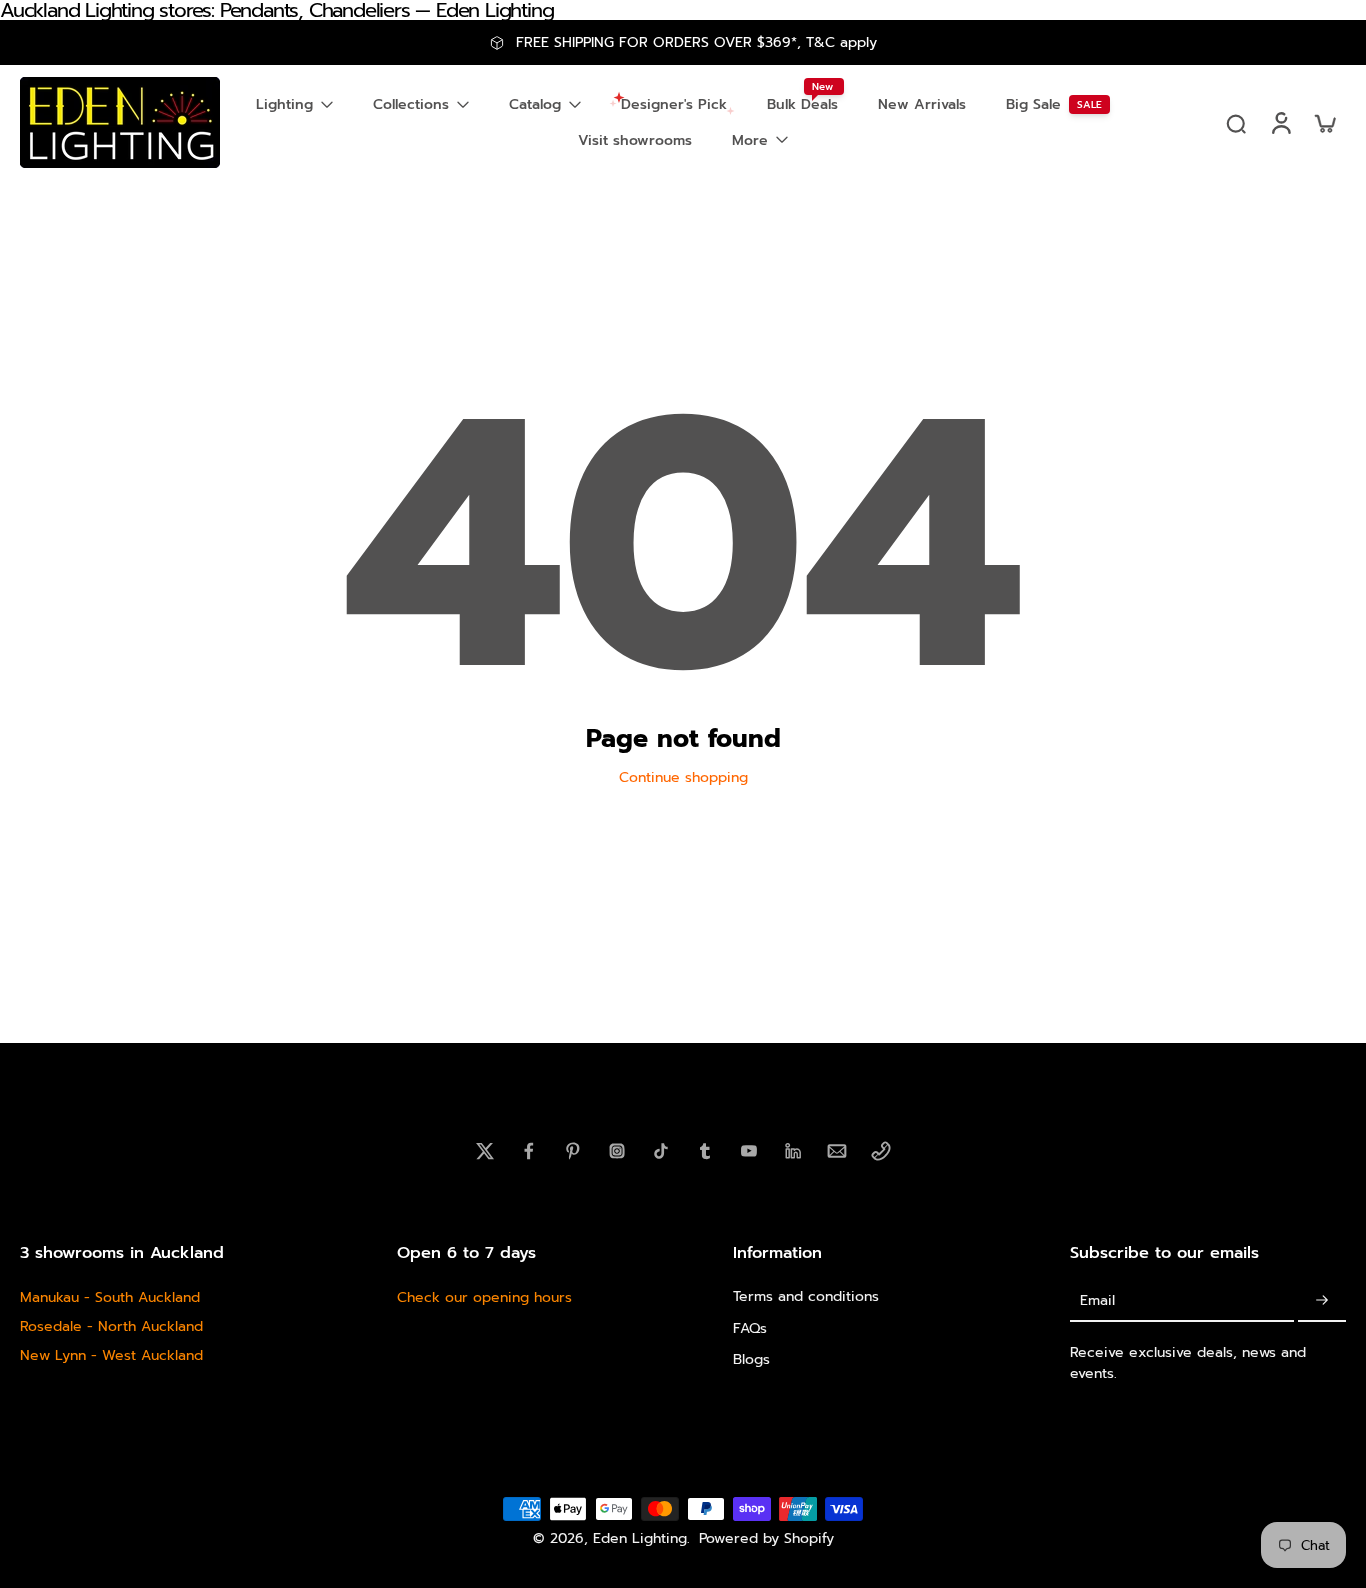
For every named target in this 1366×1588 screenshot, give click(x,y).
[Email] (837, 1151)
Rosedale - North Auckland (111, 1326)
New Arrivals (922, 104)
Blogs (751, 1359)
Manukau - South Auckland (110, 1297)
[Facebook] (529, 1151)
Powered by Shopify (766, 1538)
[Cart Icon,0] (1324, 122)
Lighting (284, 104)
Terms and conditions (806, 1296)
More (750, 140)
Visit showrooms (635, 140)
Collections (411, 104)
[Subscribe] (1322, 1300)
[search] (1236, 123)
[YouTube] (749, 1151)
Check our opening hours (484, 1297)
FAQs (750, 1327)
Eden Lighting (640, 1538)
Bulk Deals (802, 104)
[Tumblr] (705, 1151)
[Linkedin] (793, 1151)
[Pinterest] (573, 1151)
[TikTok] (661, 1151)
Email (1097, 1300)
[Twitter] (485, 1151)
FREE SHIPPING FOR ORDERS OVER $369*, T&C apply (696, 42)
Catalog (535, 104)
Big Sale (1033, 104)
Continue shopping (683, 777)
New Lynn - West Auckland (111, 1355)
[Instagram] (617, 1151)
